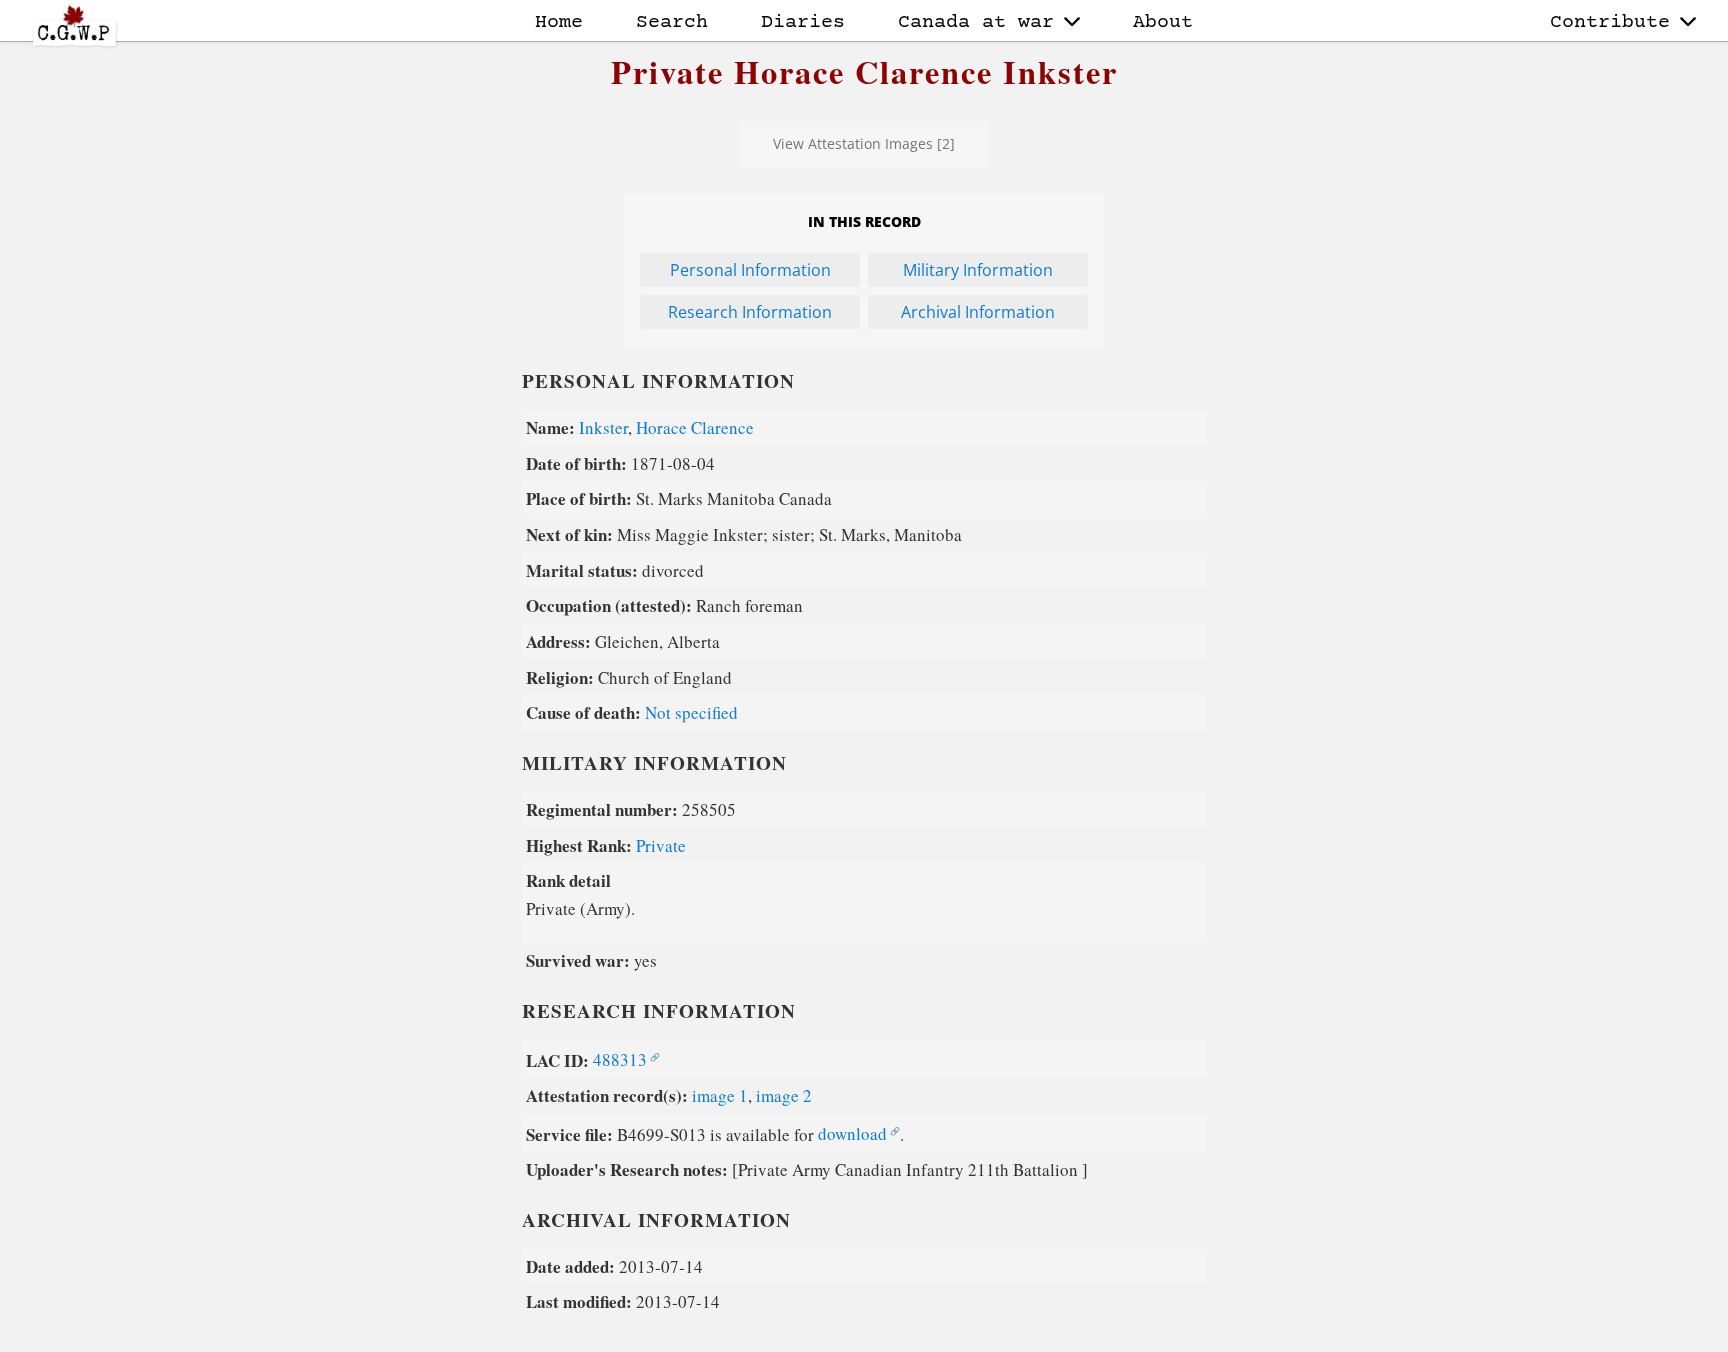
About (1163, 22)
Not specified (691, 712)
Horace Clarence (695, 427)
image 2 (784, 1095)
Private (661, 845)
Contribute (1610, 22)
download (852, 1133)
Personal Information (750, 270)
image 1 (720, 1095)
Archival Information (978, 312)
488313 (620, 1059)
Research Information (750, 312)
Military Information (978, 270)
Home (559, 22)
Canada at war (976, 22)
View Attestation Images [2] (864, 143)
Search (672, 22)
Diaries (803, 22)
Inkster (603, 427)
